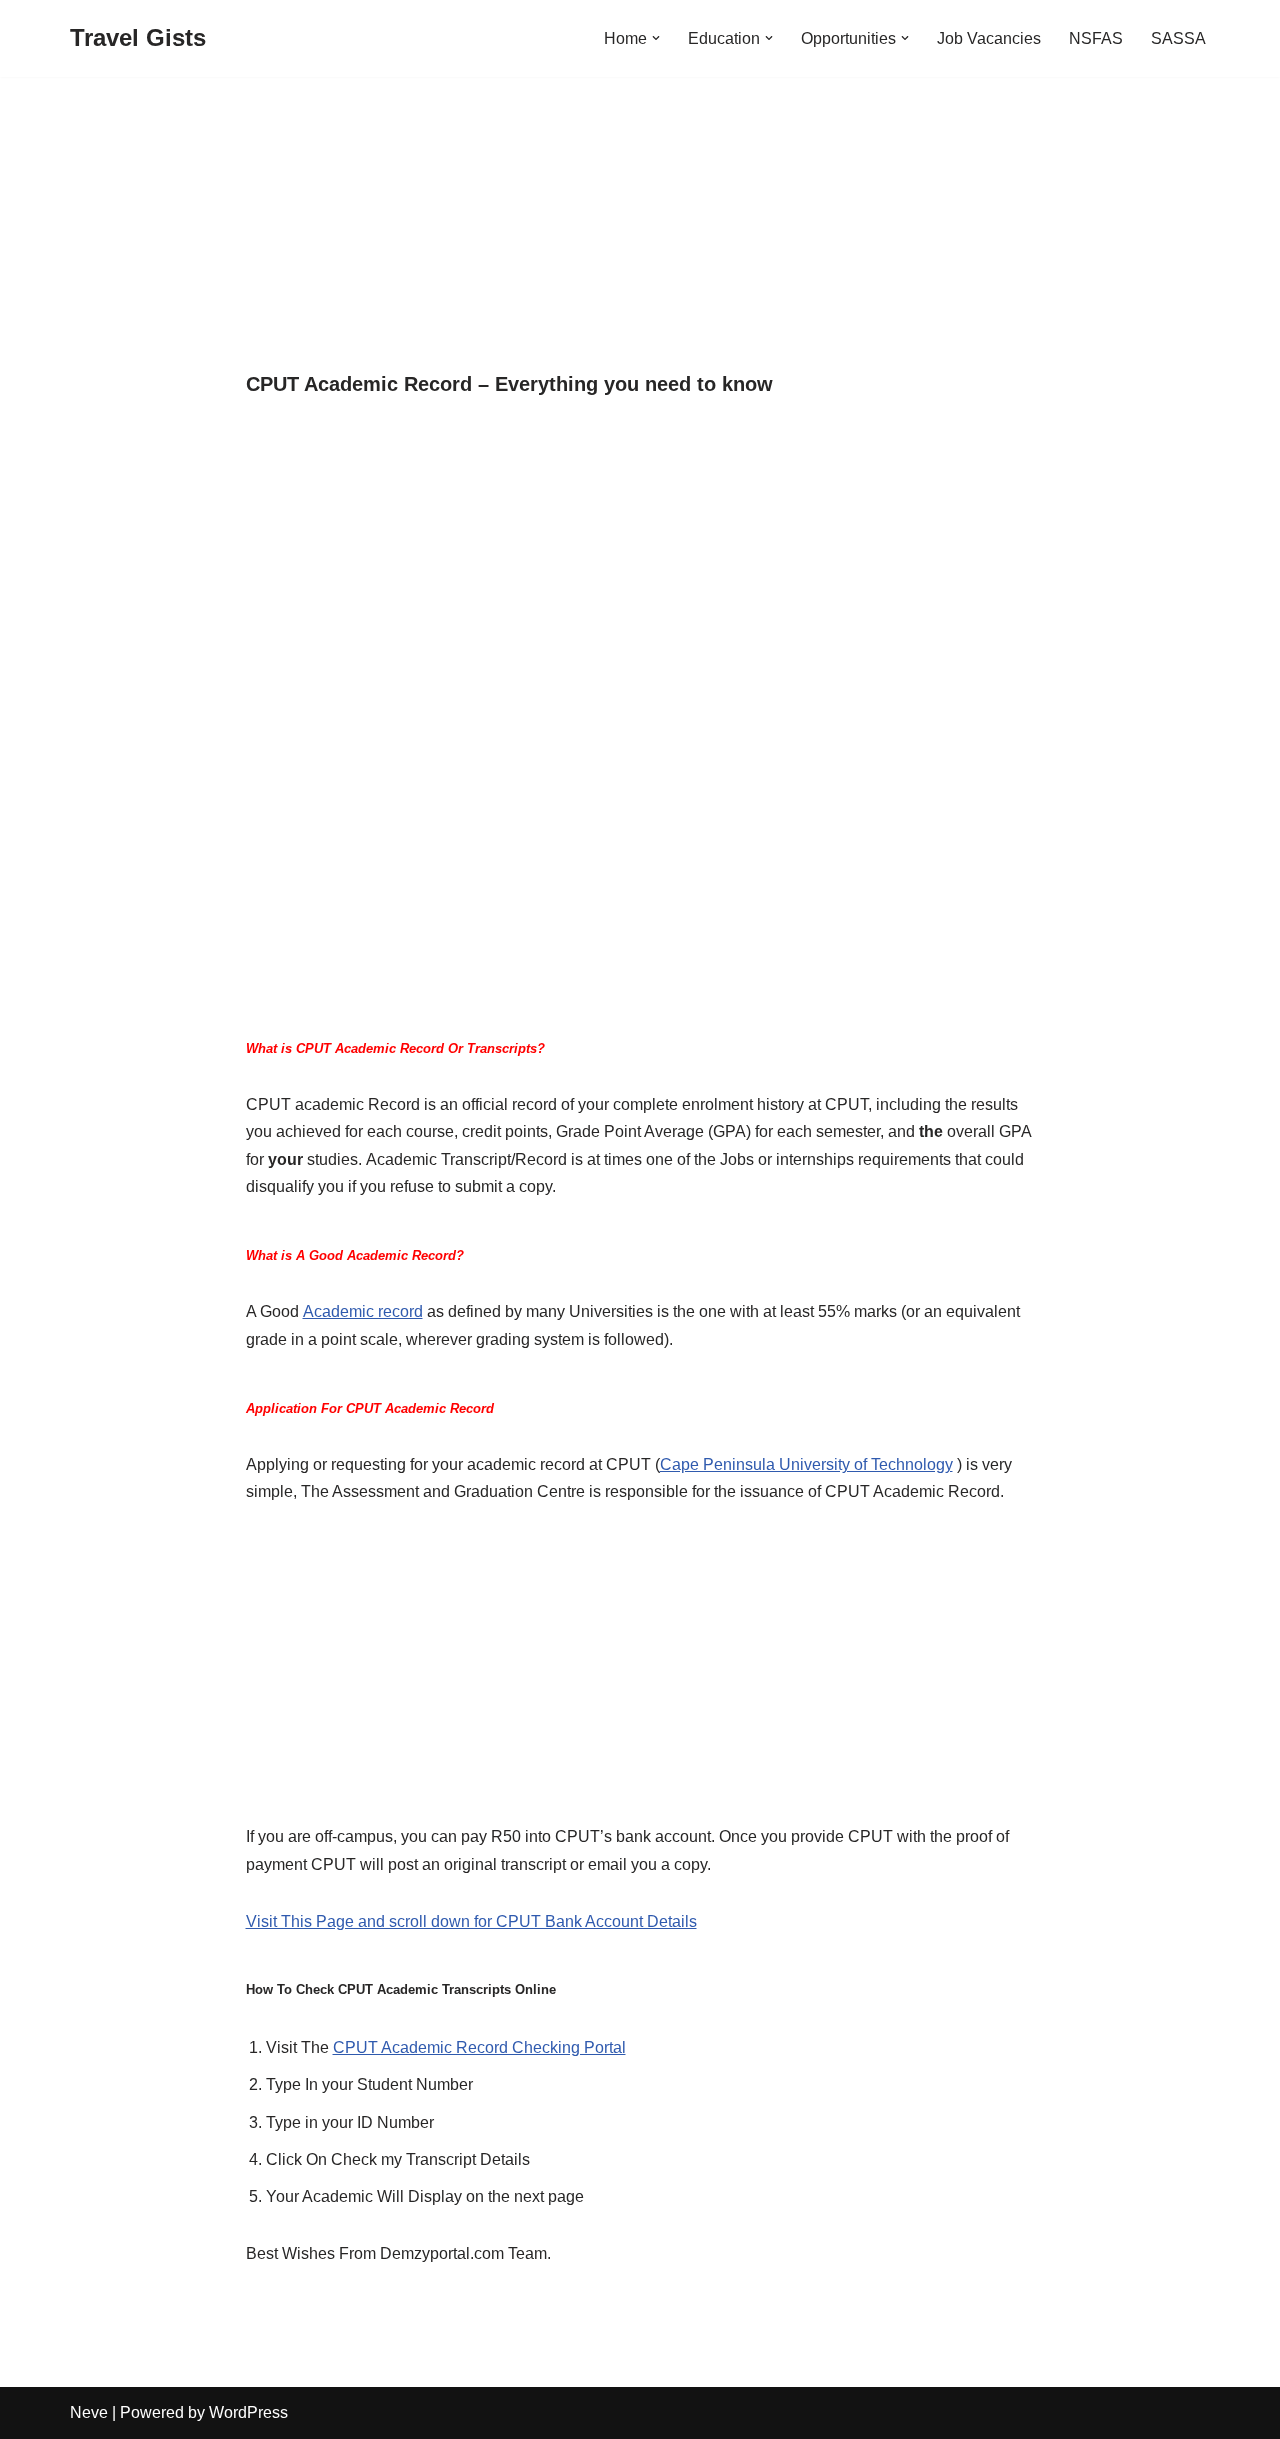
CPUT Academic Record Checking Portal (479, 2047)
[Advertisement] (640, 225)
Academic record (363, 1311)
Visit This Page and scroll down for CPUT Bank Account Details (471, 1921)
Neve (89, 2412)
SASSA (1178, 38)
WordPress (248, 2412)
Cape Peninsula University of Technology (806, 1464)
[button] (656, 38)
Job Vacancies (989, 38)
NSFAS (1096, 38)
